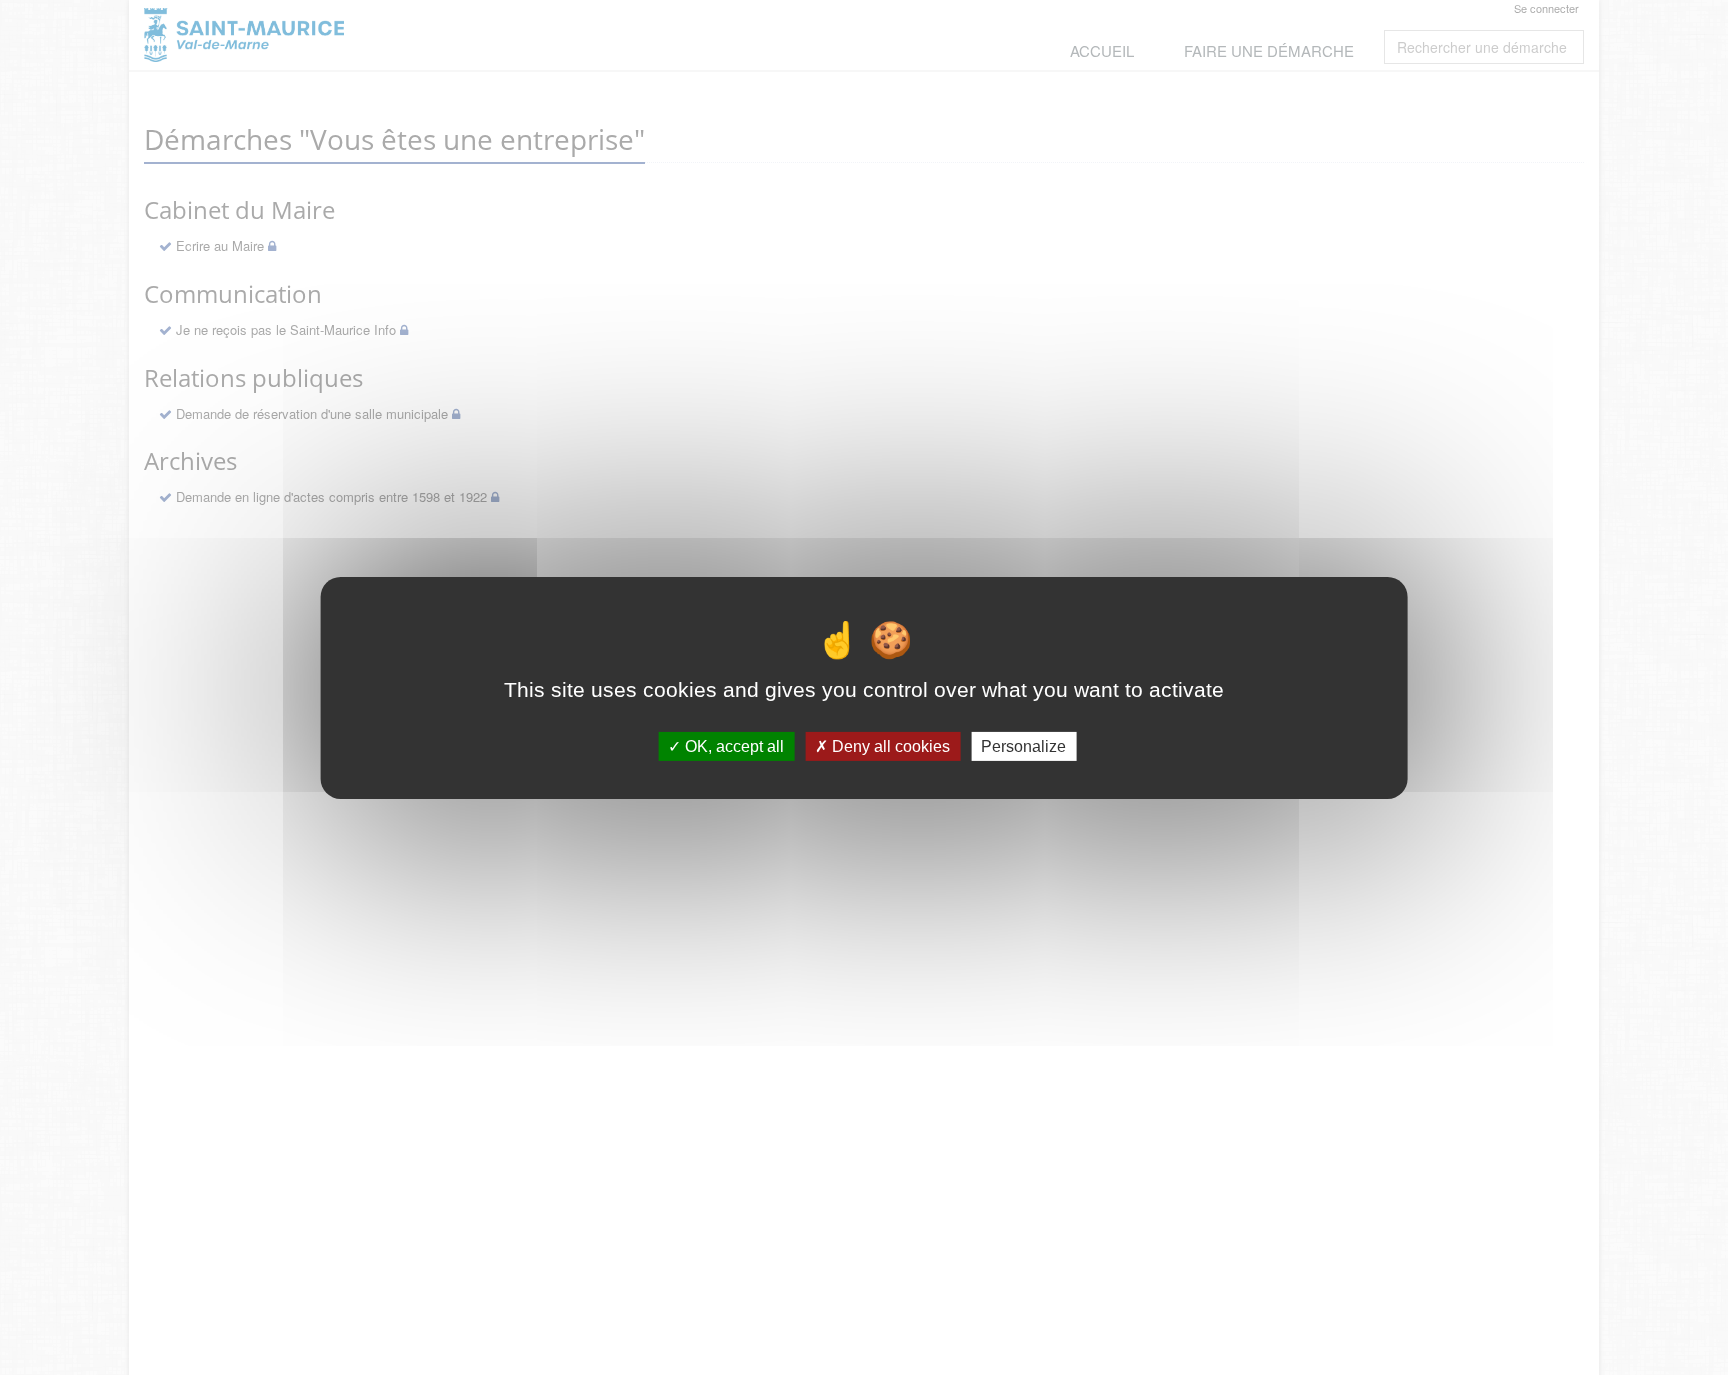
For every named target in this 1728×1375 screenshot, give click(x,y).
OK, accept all (732, 745)
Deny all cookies (889, 745)
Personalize (1023, 745)
